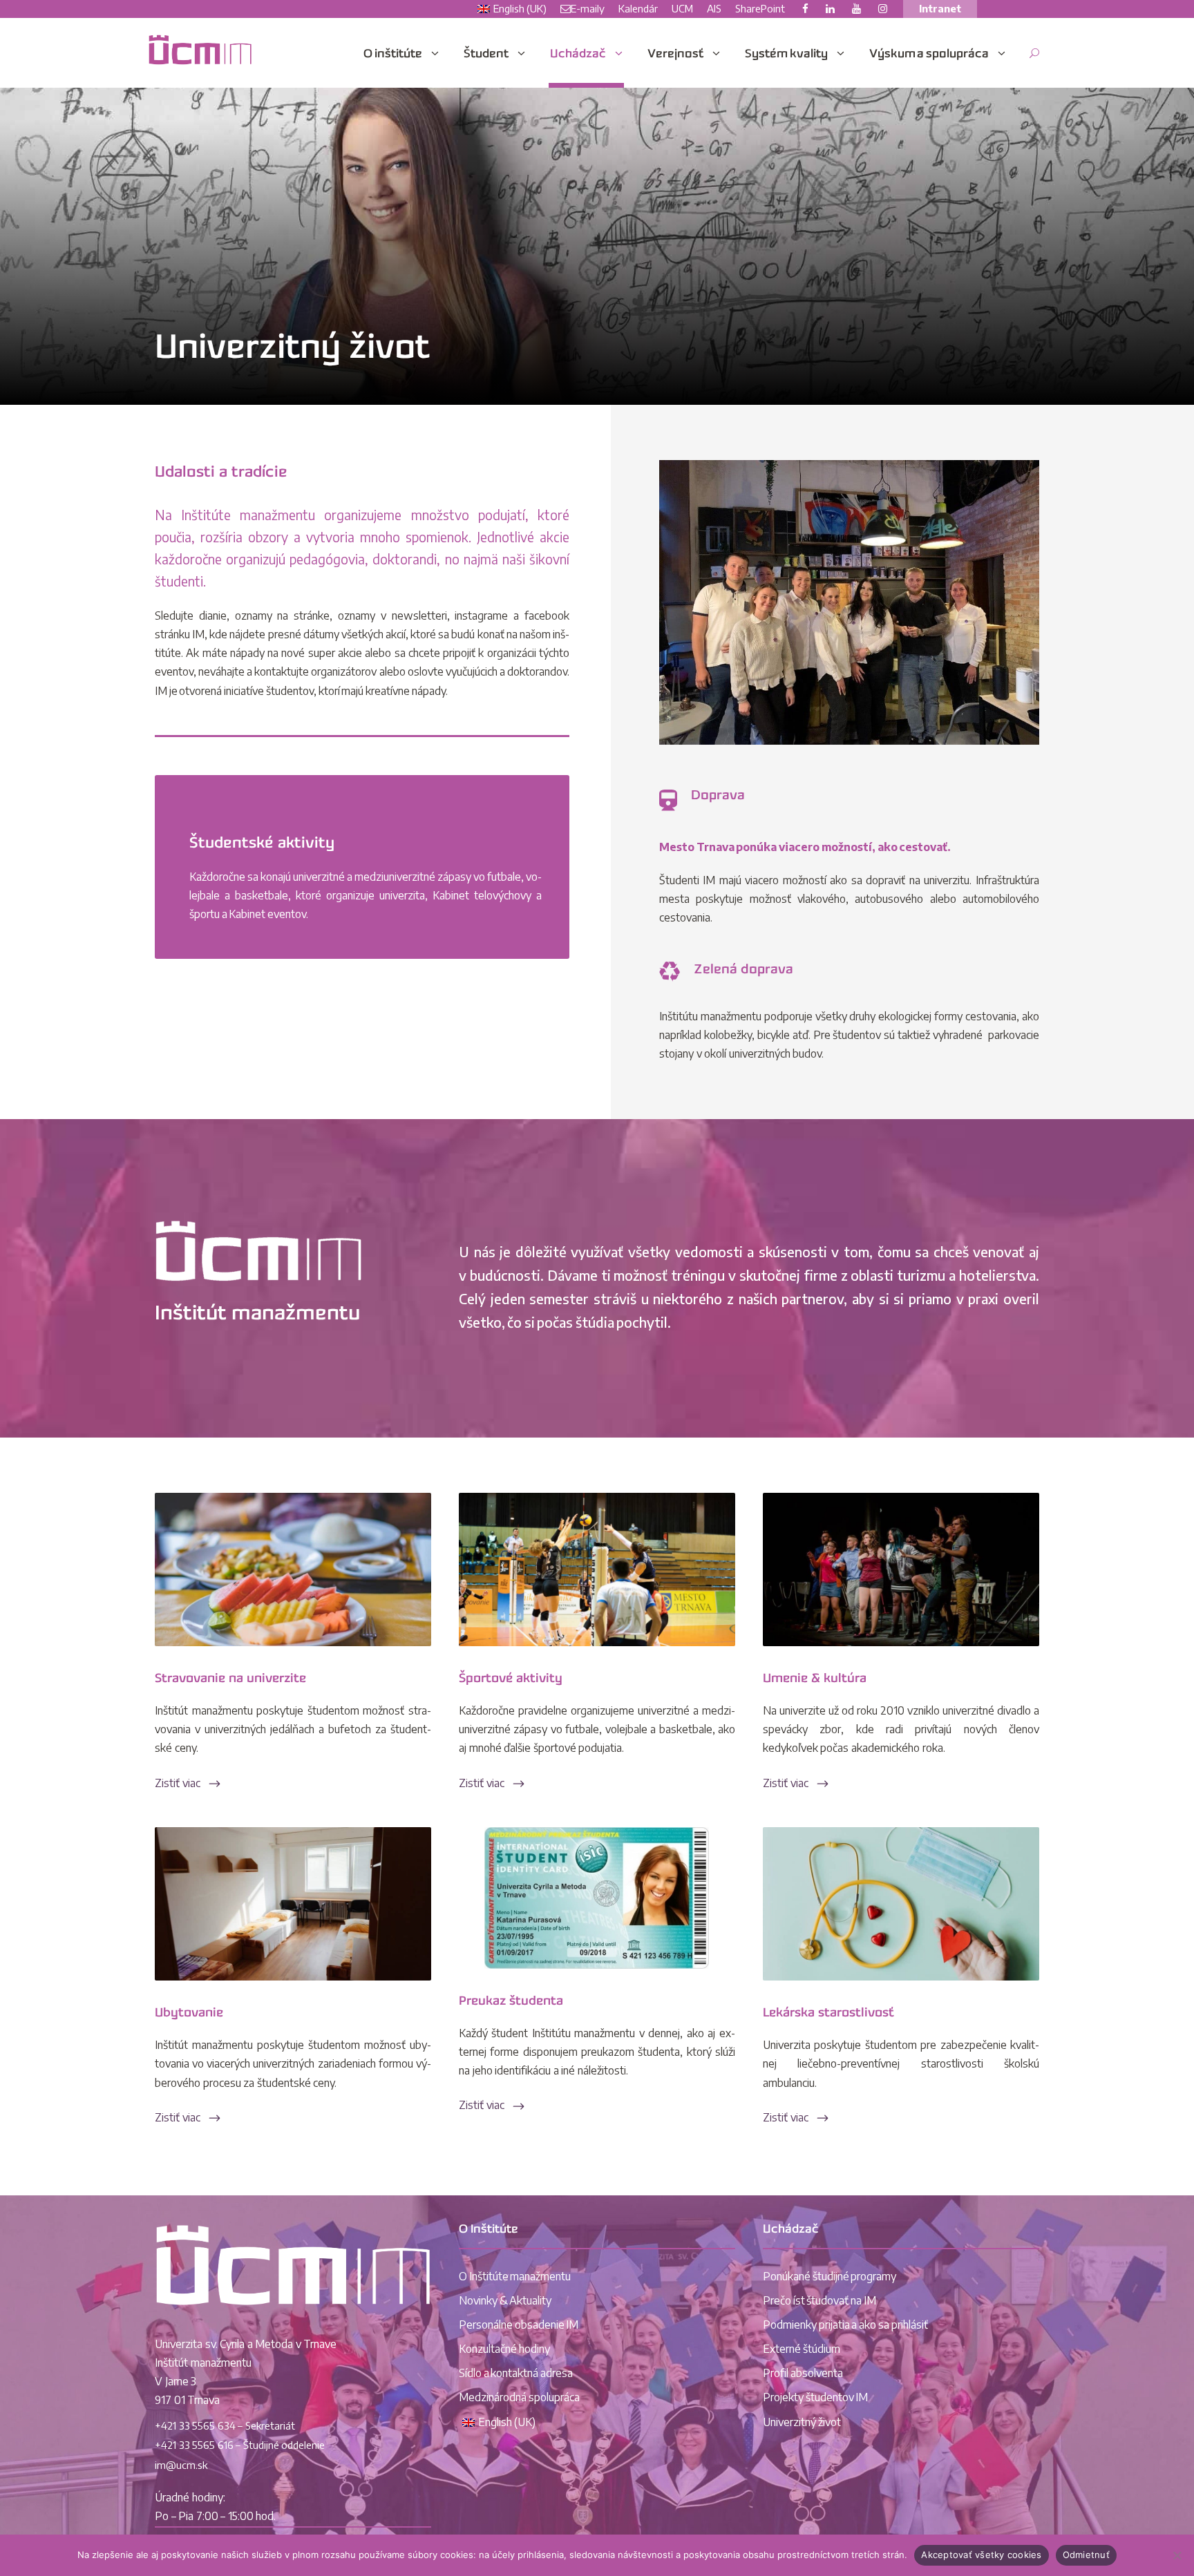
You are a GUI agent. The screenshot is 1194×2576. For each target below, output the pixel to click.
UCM (682, 8)
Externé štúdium (802, 2349)
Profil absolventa (803, 2373)
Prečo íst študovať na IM (819, 2300)
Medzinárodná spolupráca (519, 2397)
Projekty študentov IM (815, 2397)
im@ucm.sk (181, 2465)
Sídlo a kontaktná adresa (516, 2373)
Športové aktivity (511, 1679)
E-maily (588, 8)
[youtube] (856, 8)
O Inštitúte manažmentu (515, 2276)
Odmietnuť (1086, 2555)
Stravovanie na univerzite (230, 1679)
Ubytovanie (189, 2013)
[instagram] (883, 8)
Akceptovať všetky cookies (981, 2555)
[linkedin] (830, 8)
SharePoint (760, 8)
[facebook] (805, 8)
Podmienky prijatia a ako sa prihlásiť (845, 2325)
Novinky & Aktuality (505, 2300)
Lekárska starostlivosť (828, 2013)
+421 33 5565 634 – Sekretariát (225, 2425)
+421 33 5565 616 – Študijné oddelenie (240, 2445)
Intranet (940, 8)
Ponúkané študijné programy (830, 2276)
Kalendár (638, 8)
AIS (714, 8)
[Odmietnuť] (1177, 2555)
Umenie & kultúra (815, 1679)
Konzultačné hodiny (504, 2349)
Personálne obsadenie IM (519, 2325)
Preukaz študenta (511, 2002)
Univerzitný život (802, 2422)
